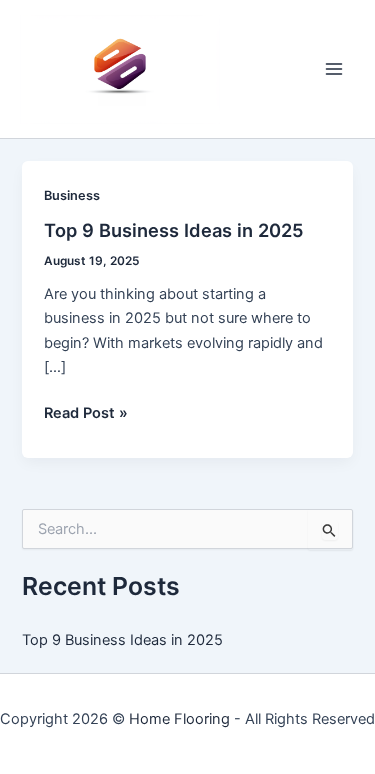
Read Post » (86, 414)
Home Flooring (179, 719)
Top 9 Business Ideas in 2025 (174, 230)
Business (72, 195)
